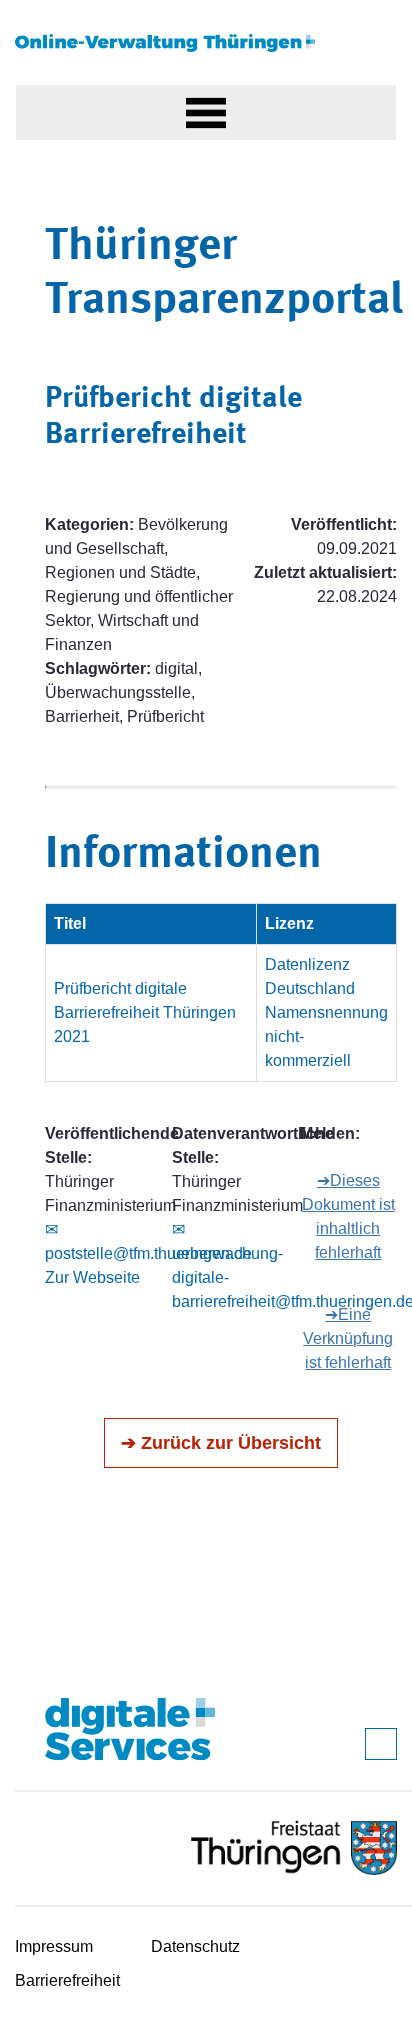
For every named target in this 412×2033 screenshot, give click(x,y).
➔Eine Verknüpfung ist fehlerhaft (348, 1338)
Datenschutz (195, 1946)
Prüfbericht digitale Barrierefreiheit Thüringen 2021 (145, 1012)
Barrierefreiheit (67, 1980)
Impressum (54, 1946)
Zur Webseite (92, 1277)
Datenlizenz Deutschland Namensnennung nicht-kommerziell (326, 1012)
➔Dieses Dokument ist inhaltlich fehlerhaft (348, 1216)
